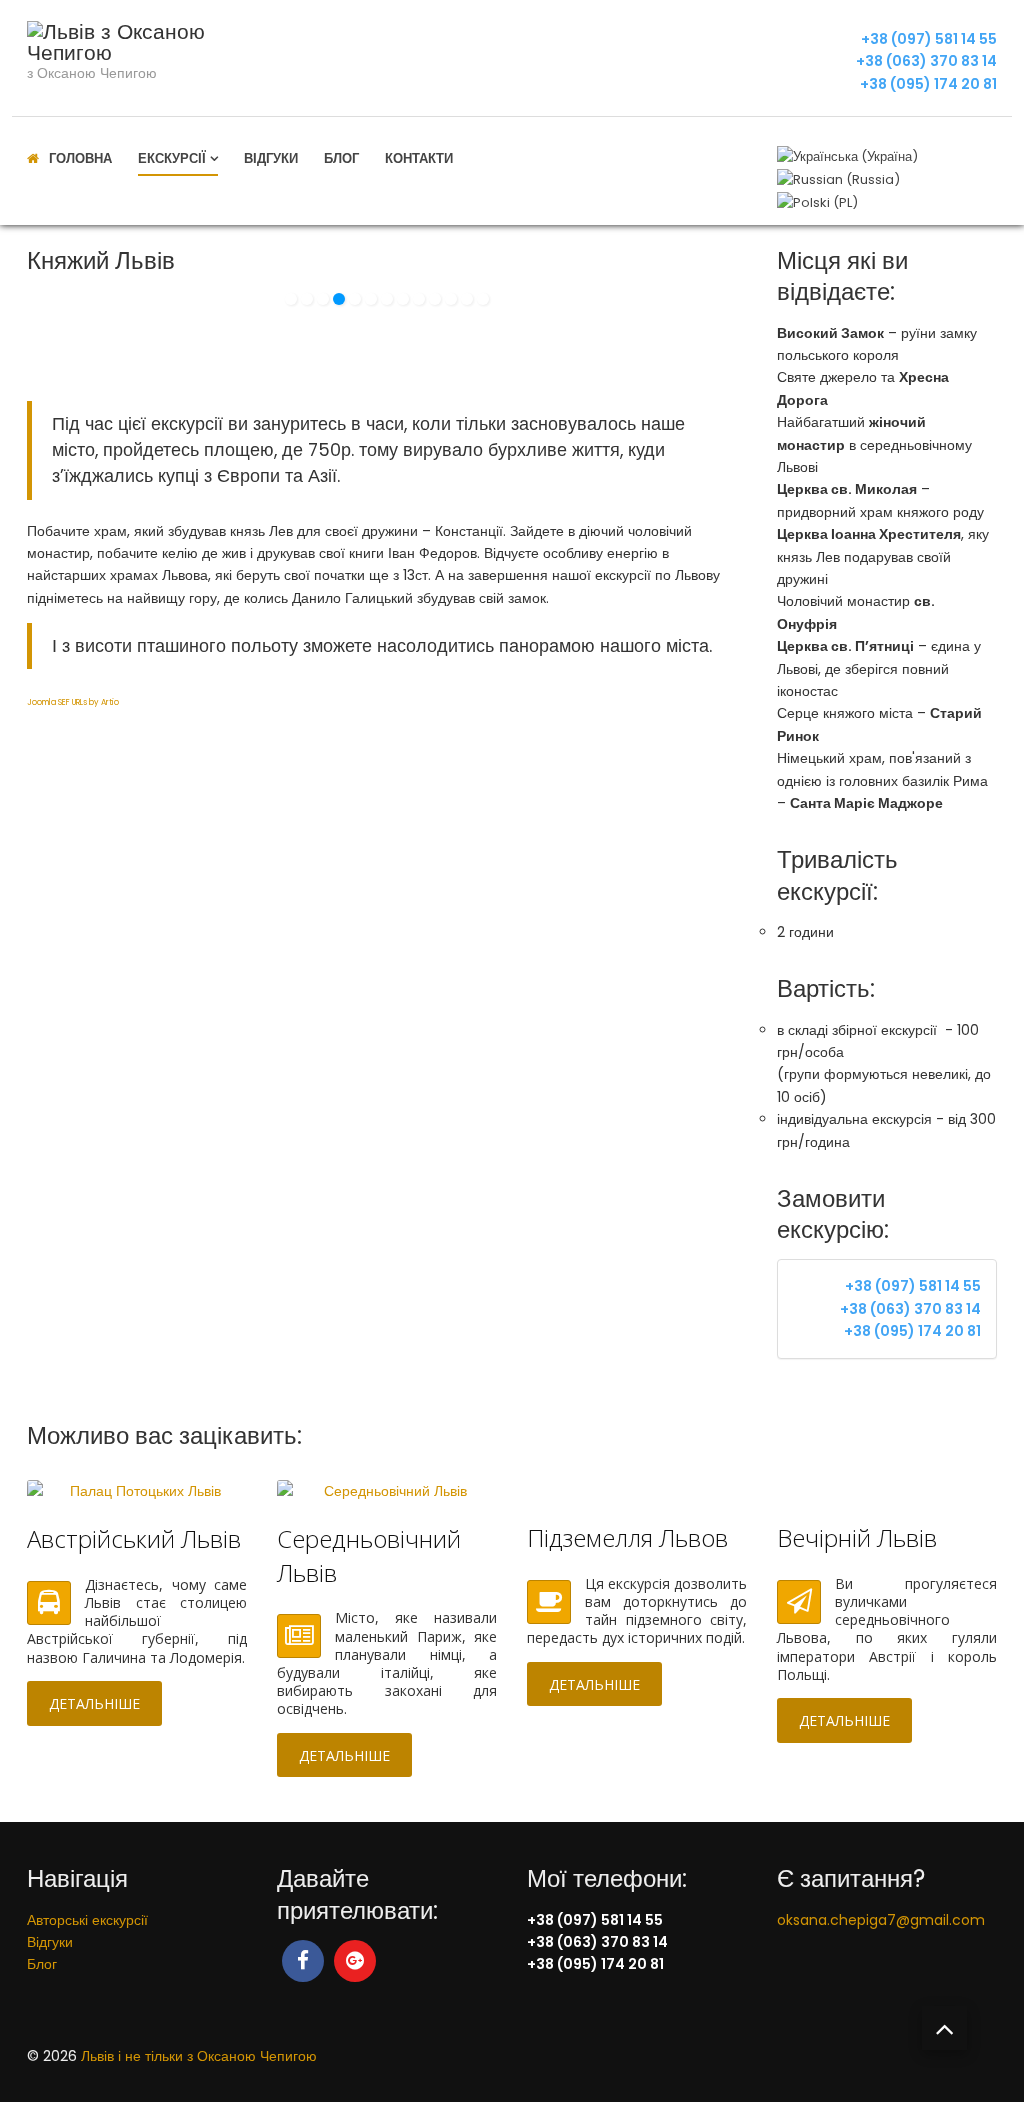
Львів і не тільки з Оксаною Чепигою (199, 2056)
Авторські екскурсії (87, 1920)
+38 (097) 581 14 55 (929, 39)
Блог (341, 158)
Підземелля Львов (627, 1537)
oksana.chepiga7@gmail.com (881, 1920)
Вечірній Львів (857, 1537)
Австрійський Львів (134, 1538)
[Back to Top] (944, 2028)
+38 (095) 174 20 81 (928, 84)
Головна (80, 158)
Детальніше (94, 1703)
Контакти (419, 158)
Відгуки (271, 158)
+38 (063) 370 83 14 (926, 61)
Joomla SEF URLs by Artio (73, 702)
